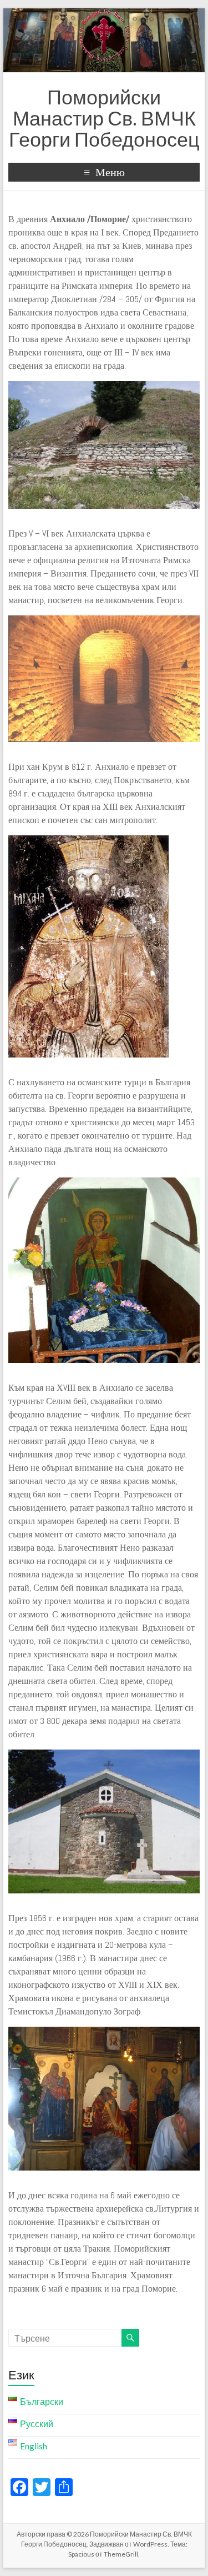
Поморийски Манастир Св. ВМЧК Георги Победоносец (104, 118)
